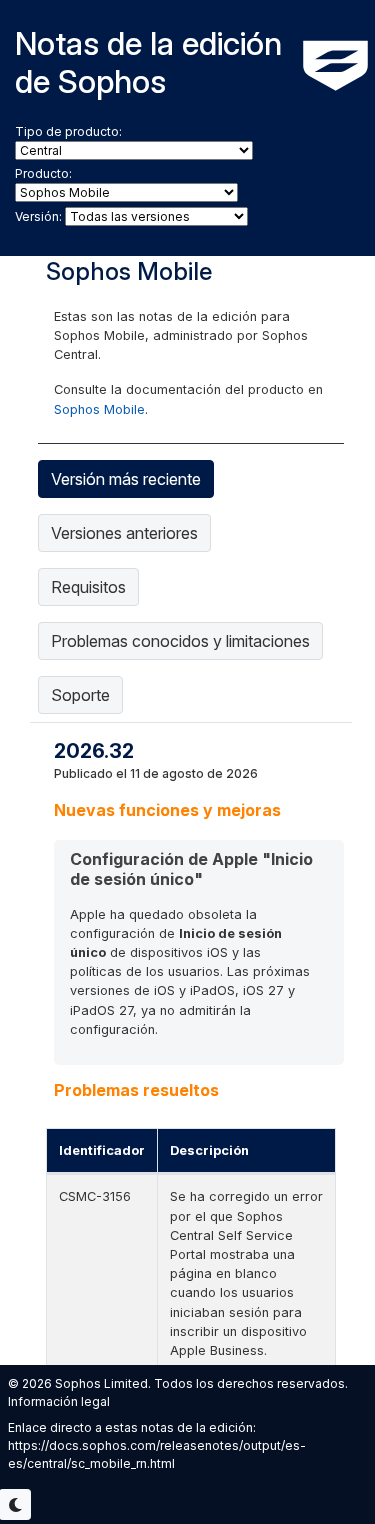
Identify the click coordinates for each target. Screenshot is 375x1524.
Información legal (59, 1401)
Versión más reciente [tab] (126, 479)
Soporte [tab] (80, 695)
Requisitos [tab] (88, 587)
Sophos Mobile (99, 409)
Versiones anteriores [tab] (124, 533)
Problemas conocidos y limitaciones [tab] (180, 641)
